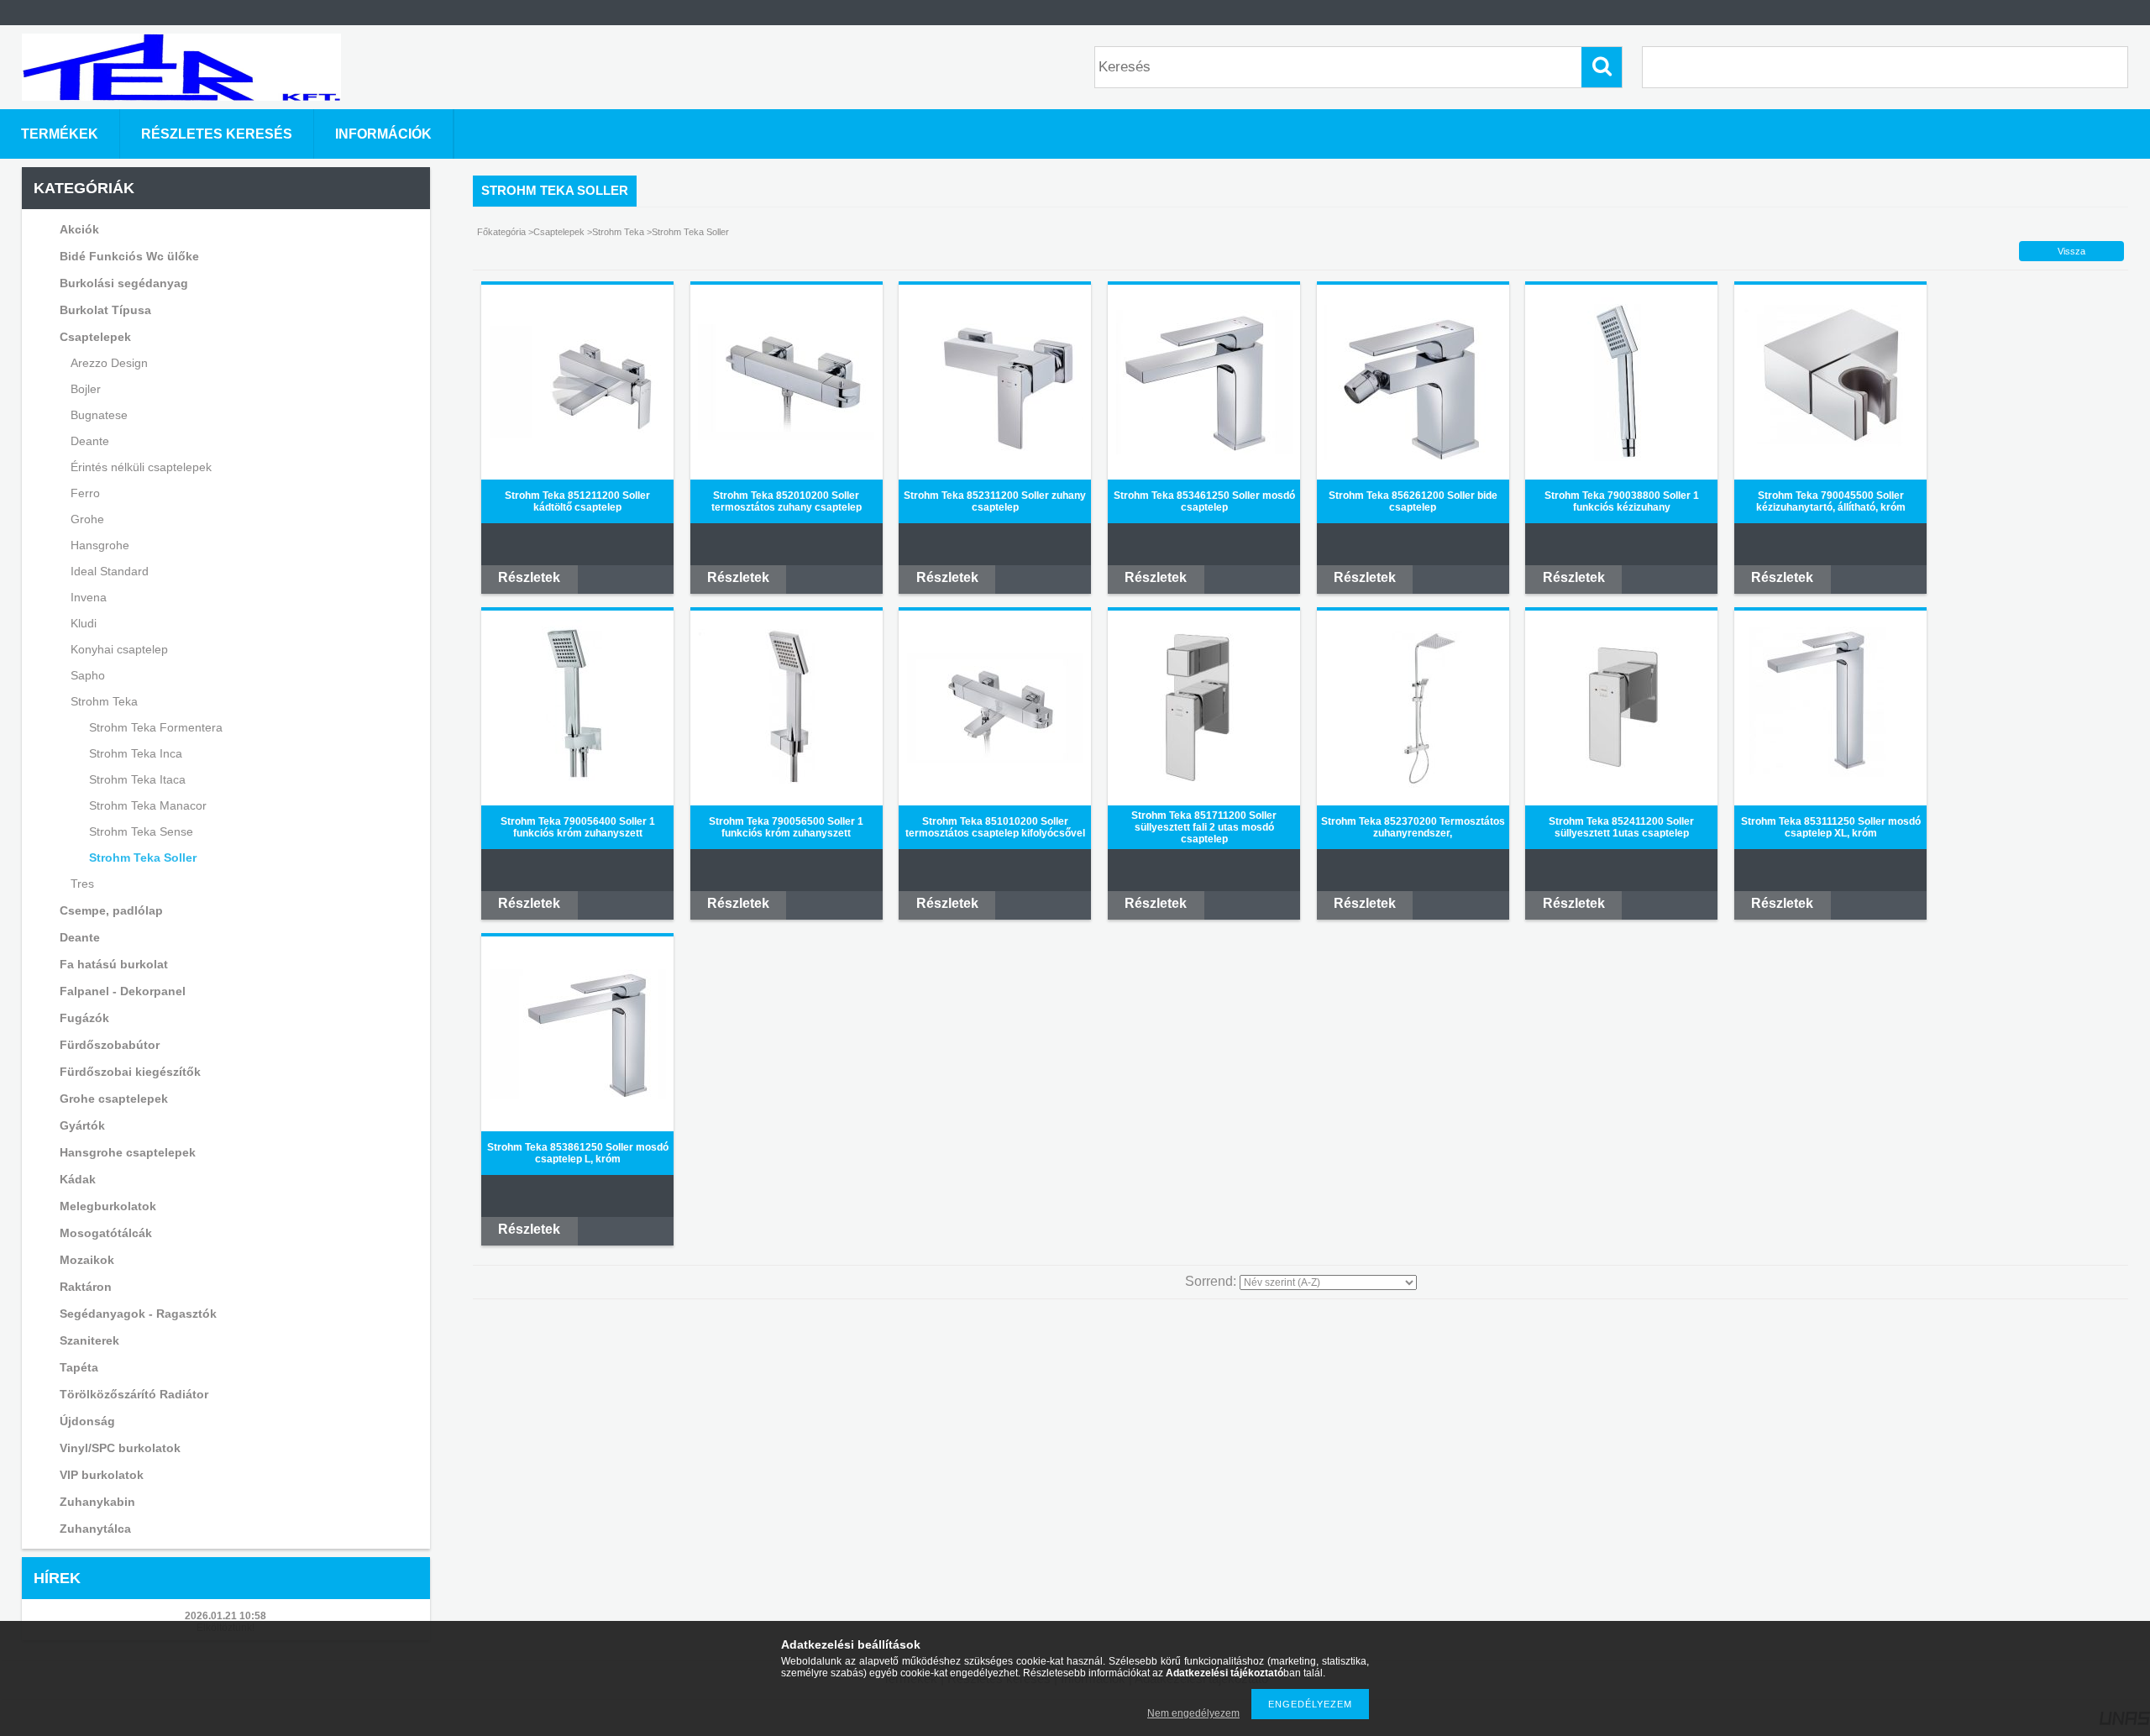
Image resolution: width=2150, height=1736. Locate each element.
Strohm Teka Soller (143, 858)
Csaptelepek (560, 232)
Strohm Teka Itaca (137, 779)
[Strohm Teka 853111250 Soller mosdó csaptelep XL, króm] (1831, 793)
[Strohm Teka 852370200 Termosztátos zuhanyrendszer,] (1413, 793)
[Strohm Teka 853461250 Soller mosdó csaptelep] (1204, 451)
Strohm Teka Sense (141, 831)
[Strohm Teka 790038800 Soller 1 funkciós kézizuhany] (1622, 464)
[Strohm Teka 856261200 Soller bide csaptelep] (1413, 457)
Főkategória (501, 232)
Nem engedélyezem (1193, 1713)
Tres (82, 884)
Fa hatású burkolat (114, 964)
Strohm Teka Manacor (148, 805)
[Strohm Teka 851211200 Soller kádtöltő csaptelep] (578, 435)
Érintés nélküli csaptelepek (141, 467)
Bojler (86, 389)
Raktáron (86, 1287)
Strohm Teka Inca (136, 753)
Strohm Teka (618, 232)
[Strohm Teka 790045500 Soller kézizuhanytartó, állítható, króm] (1831, 467)
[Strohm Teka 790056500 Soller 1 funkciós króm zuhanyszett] (786, 791)
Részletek (529, 577)
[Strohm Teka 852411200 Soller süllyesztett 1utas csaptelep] (1621, 793)
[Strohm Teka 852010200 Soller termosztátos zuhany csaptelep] (786, 437)
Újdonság (87, 1421)
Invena (89, 597)
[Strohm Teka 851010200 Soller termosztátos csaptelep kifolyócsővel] (995, 760)
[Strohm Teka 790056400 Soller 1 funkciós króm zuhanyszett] (578, 793)
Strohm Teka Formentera (156, 727)
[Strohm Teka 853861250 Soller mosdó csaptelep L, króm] (578, 1096)
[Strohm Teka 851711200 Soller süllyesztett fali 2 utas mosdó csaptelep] (1204, 793)
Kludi (84, 623)
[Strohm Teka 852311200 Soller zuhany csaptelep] (995, 451)
